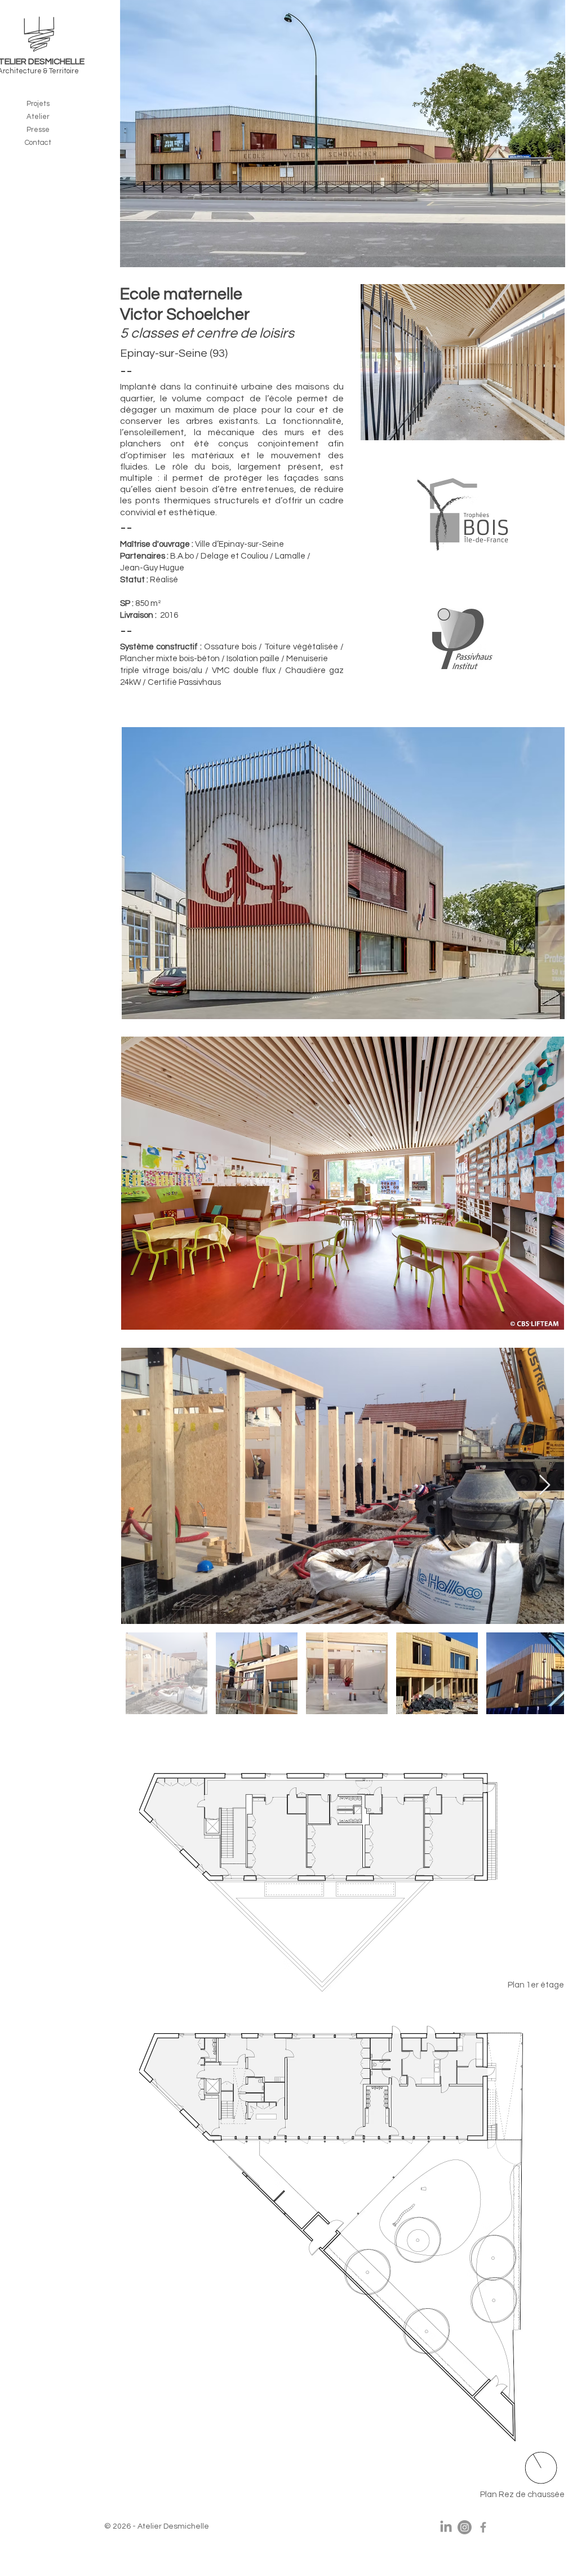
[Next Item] (545, 1486)
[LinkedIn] (446, 2527)
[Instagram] (465, 2527)
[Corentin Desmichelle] (483, 2527)
